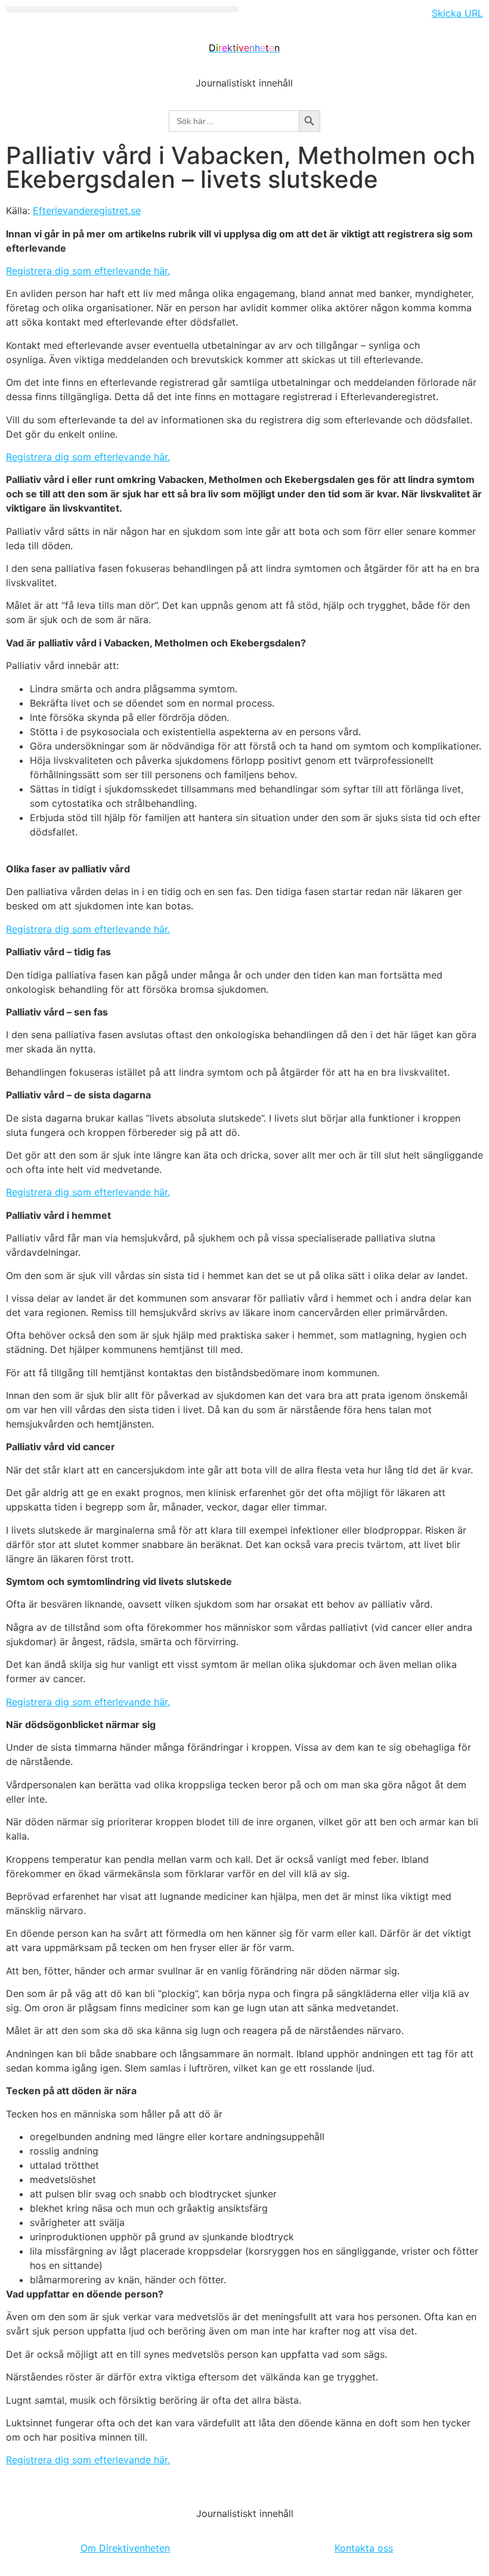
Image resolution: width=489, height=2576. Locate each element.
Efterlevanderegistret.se (87, 210)
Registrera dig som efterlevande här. (88, 271)
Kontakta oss (364, 2548)
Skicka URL (457, 13)
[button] (122, 9)
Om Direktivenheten (125, 2548)
